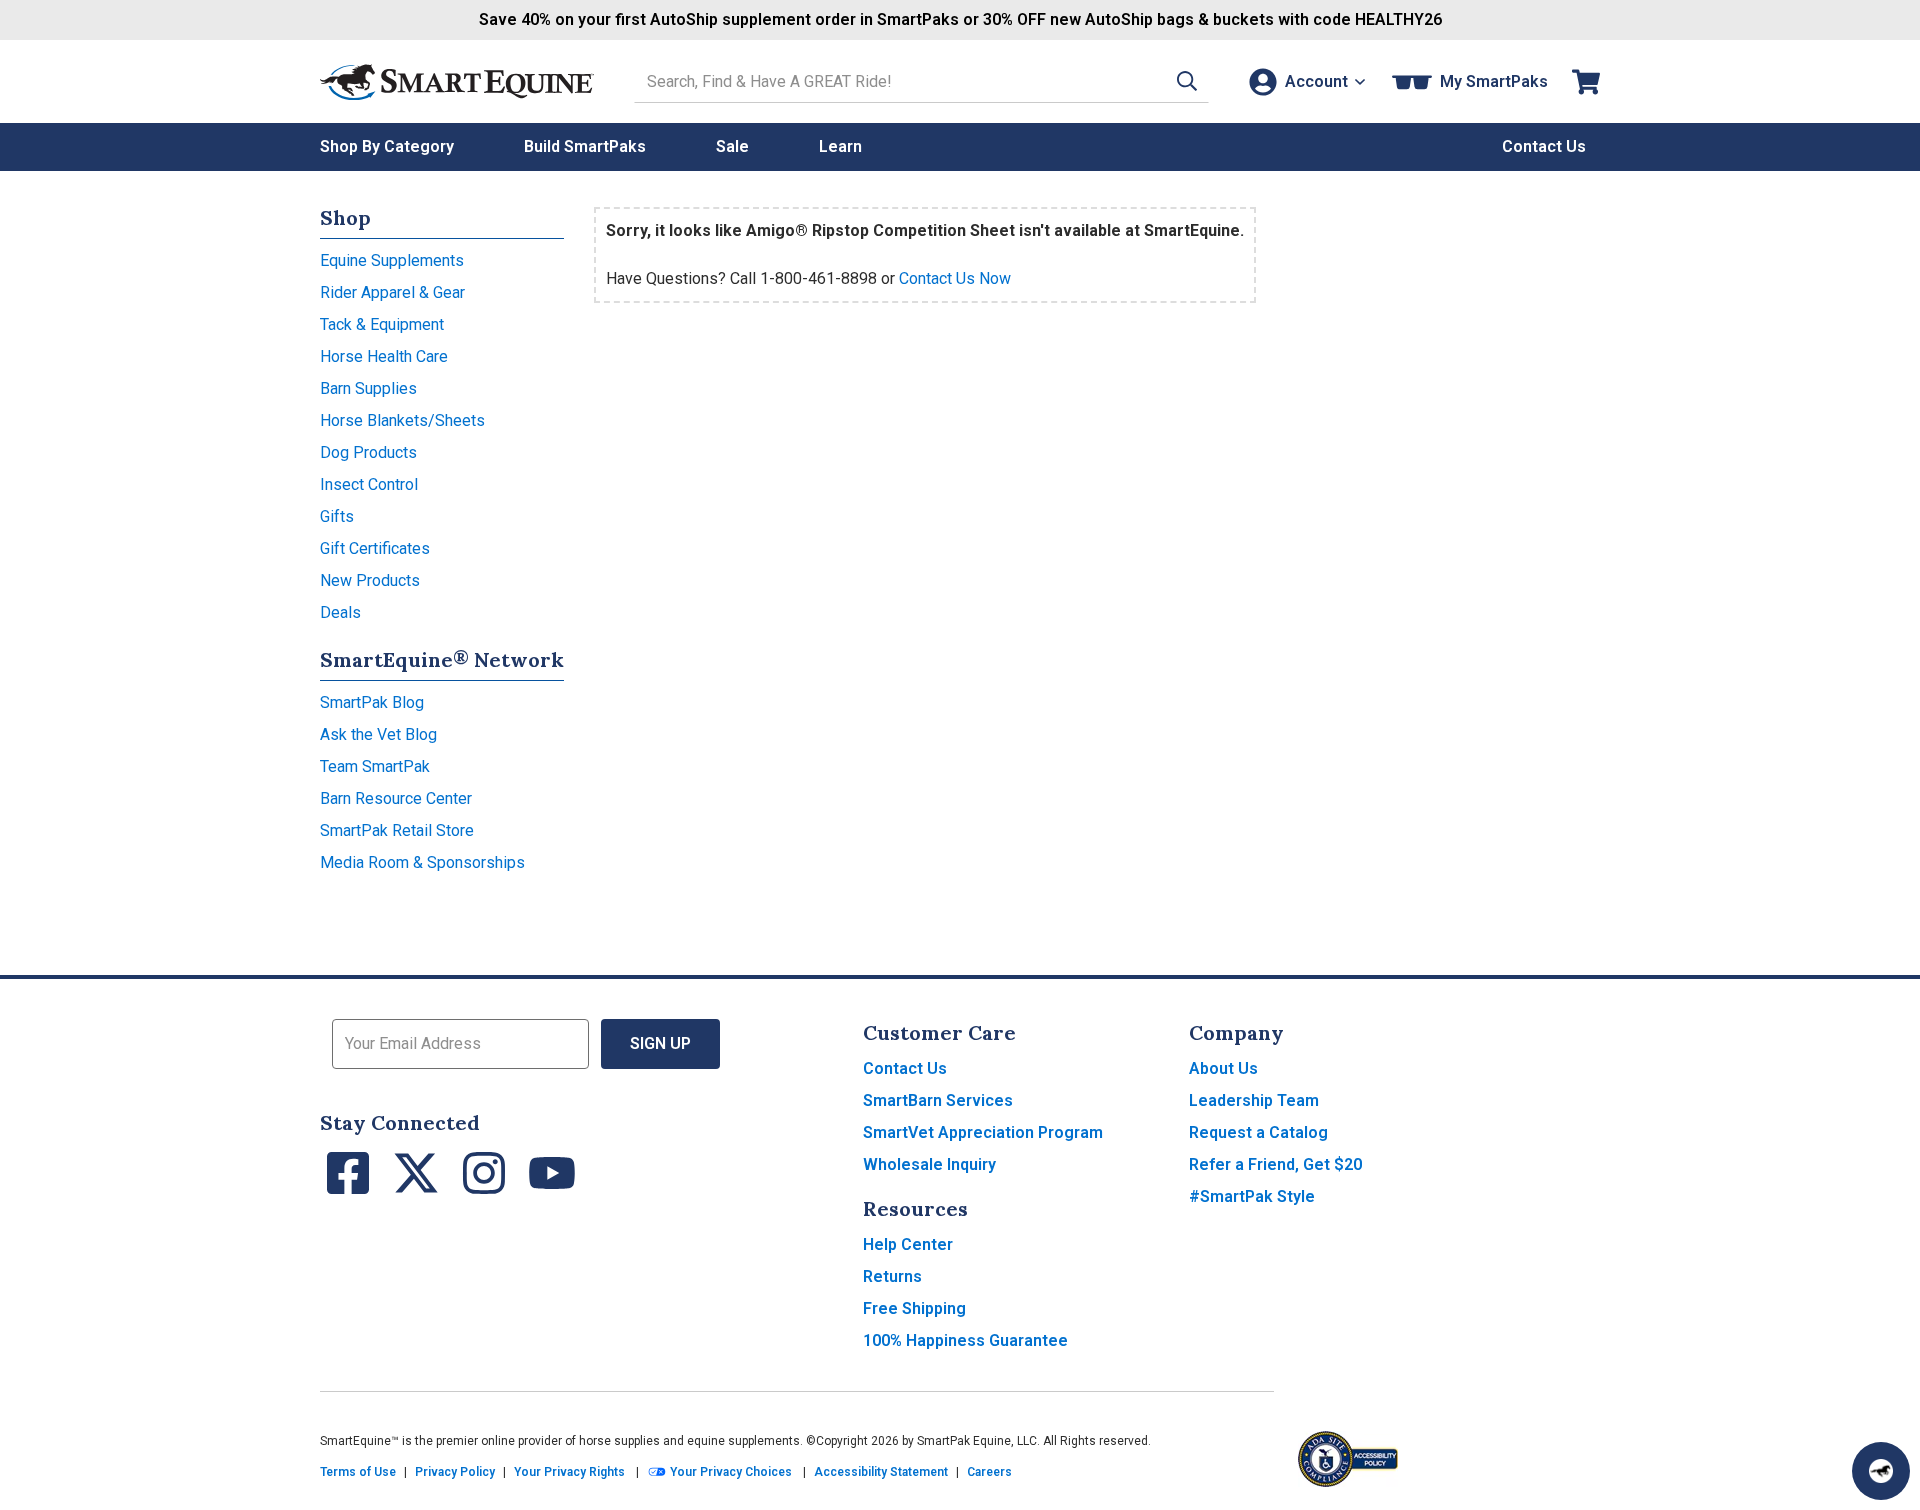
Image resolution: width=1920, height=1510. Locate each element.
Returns (892, 1276)
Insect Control (369, 484)
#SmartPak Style (1252, 1196)
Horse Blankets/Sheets (402, 420)
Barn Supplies (368, 388)
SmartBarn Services (938, 1100)
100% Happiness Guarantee (965, 1340)
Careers (989, 1472)
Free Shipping (914, 1308)
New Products (370, 580)
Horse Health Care (384, 356)
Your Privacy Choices (729, 1472)
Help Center (908, 1244)
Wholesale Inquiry (929, 1164)
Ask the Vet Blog (378, 734)
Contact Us (905, 1068)
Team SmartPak (375, 766)
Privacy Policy (455, 1472)
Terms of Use (358, 1472)
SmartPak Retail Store (397, 830)
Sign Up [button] (660, 1043)
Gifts (337, 516)
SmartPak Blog (372, 702)
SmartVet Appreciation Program (983, 1132)
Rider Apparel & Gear (392, 292)
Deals (340, 612)
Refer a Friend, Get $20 (1275, 1164)
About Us (1223, 1068)
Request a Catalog (1258, 1132)
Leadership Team (1254, 1100)
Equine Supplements (392, 260)
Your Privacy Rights (569, 1472)
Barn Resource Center (396, 798)
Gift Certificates (375, 548)
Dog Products (368, 452)
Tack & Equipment (382, 324)
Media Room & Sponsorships (422, 862)
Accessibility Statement (881, 1472)
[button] (1187, 81)
